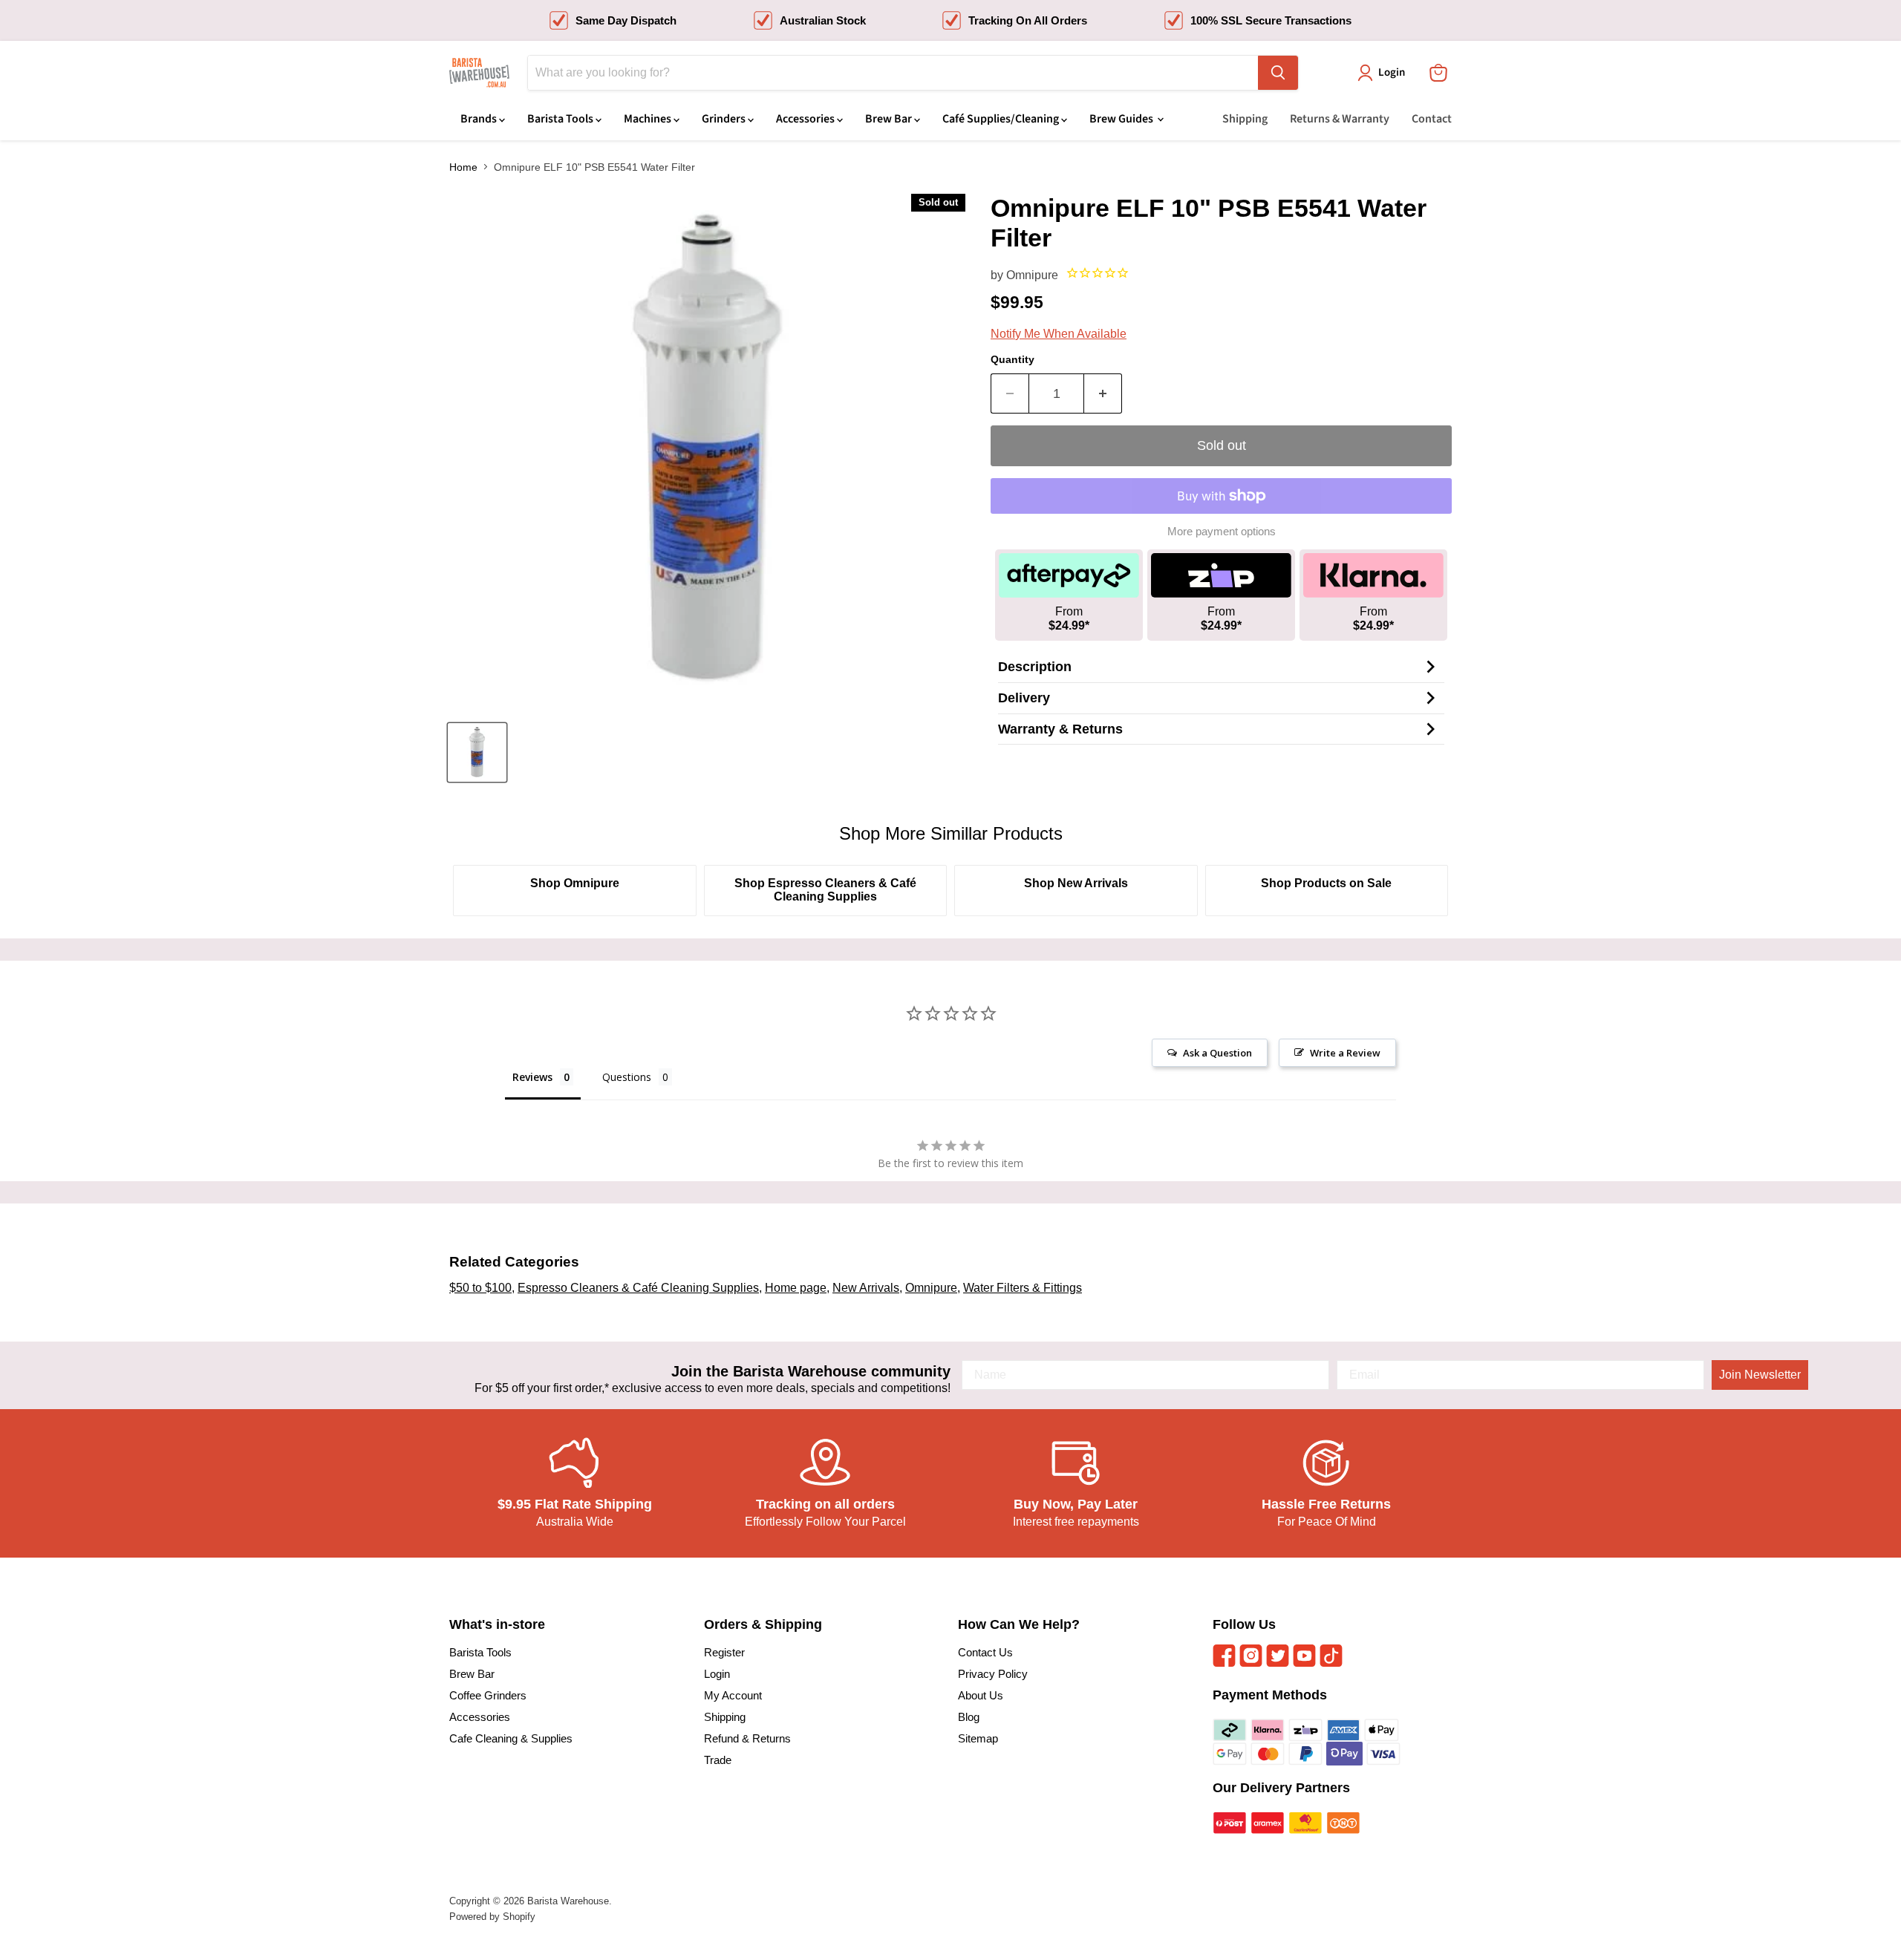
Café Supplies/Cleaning (1002, 119)
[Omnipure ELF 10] (477, 752)
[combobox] (893, 73)
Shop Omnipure (575, 883)
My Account (733, 1695)
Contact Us (985, 1652)
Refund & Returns (747, 1738)
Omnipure (1032, 275)
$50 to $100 (480, 1288)
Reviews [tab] (532, 1077)
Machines (649, 119)
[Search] (1278, 73)
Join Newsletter (1760, 1375)
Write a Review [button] (1345, 1053)
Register (724, 1652)
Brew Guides (1122, 119)
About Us (981, 1695)
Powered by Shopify (492, 1917)
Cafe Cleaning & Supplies (511, 1738)
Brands (480, 119)
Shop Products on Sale (1326, 883)
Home (463, 167)
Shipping (1245, 119)
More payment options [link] (1222, 531)
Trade (718, 1760)
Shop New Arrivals (1076, 883)
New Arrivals (866, 1288)
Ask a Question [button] (1217, 1053)
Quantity (1013, 359)
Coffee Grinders (488, 1695)
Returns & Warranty (1340, 119)
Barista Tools (561, 119)
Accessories (806, 119)
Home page (796, 1288)
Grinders (725, 119)
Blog (969, 1717)
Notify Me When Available (1059, 334)
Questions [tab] (627, 1077)
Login (717, 1674)
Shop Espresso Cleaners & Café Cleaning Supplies (825, 890)
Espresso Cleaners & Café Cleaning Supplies (638, 1288)
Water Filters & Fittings (1023, 1288)
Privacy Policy (993, 1674)
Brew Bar (890, 119)
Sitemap (978, 1738)
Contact (1432, 119)
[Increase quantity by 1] (1103, 394)
